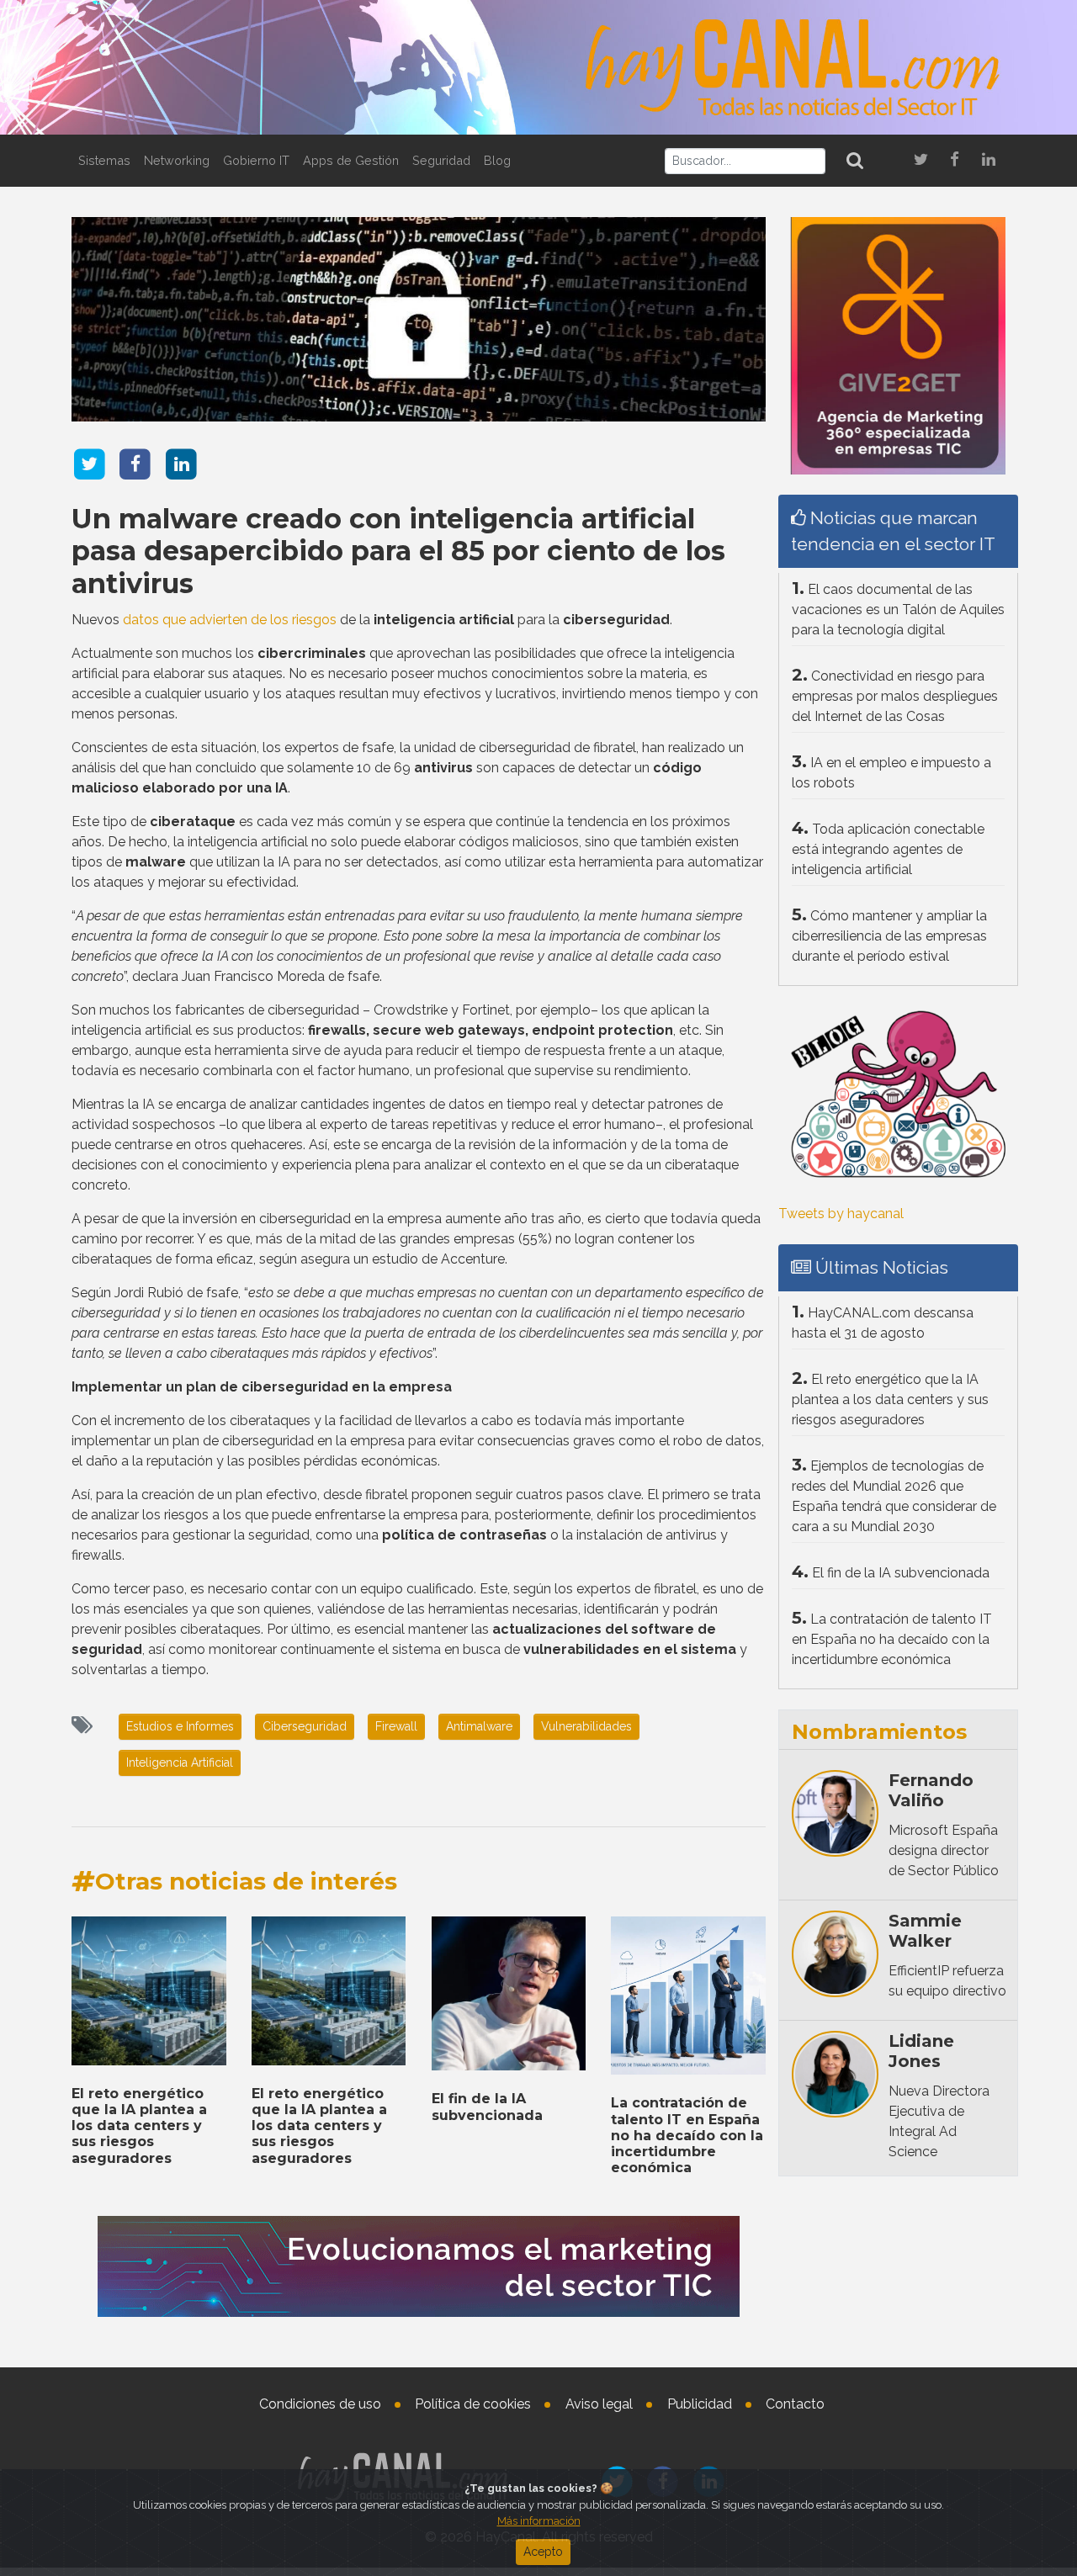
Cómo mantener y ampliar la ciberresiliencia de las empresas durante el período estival (889, 936)
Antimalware (479, 1726)
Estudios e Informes (180, 1726)
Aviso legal (599, 2404)
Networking (177, 160)
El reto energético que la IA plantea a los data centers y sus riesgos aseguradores (139, 2126)
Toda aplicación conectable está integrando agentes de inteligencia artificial (888, 849)
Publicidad (700, 2404)
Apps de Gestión (351, 160)
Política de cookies (473, 2404)
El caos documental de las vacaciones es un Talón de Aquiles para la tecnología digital (898, 610)
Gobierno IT (256, 160)
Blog (497, 160)
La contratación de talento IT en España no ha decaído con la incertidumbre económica (687, 2135)
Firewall (396, 1726)
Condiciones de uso (320, 2404)
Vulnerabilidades (586, 1726)
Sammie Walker (925, 1931)
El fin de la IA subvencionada (487, 2107)
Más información (539, 2521)
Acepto (543, 2552)
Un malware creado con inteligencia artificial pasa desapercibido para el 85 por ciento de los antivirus (398, 551)
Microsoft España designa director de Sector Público (944, 1850)
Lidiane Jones (921, 2051)
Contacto (795, 2404)
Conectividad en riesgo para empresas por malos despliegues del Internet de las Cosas (895, 696)
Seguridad (441, 160)
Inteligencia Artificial (180, 1762)
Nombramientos (879, 1732)
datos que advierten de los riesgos (230, 620)
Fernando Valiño (931, 1790)
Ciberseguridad (305, 1726)
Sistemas (104, 160)
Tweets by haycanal (841, 1214)
